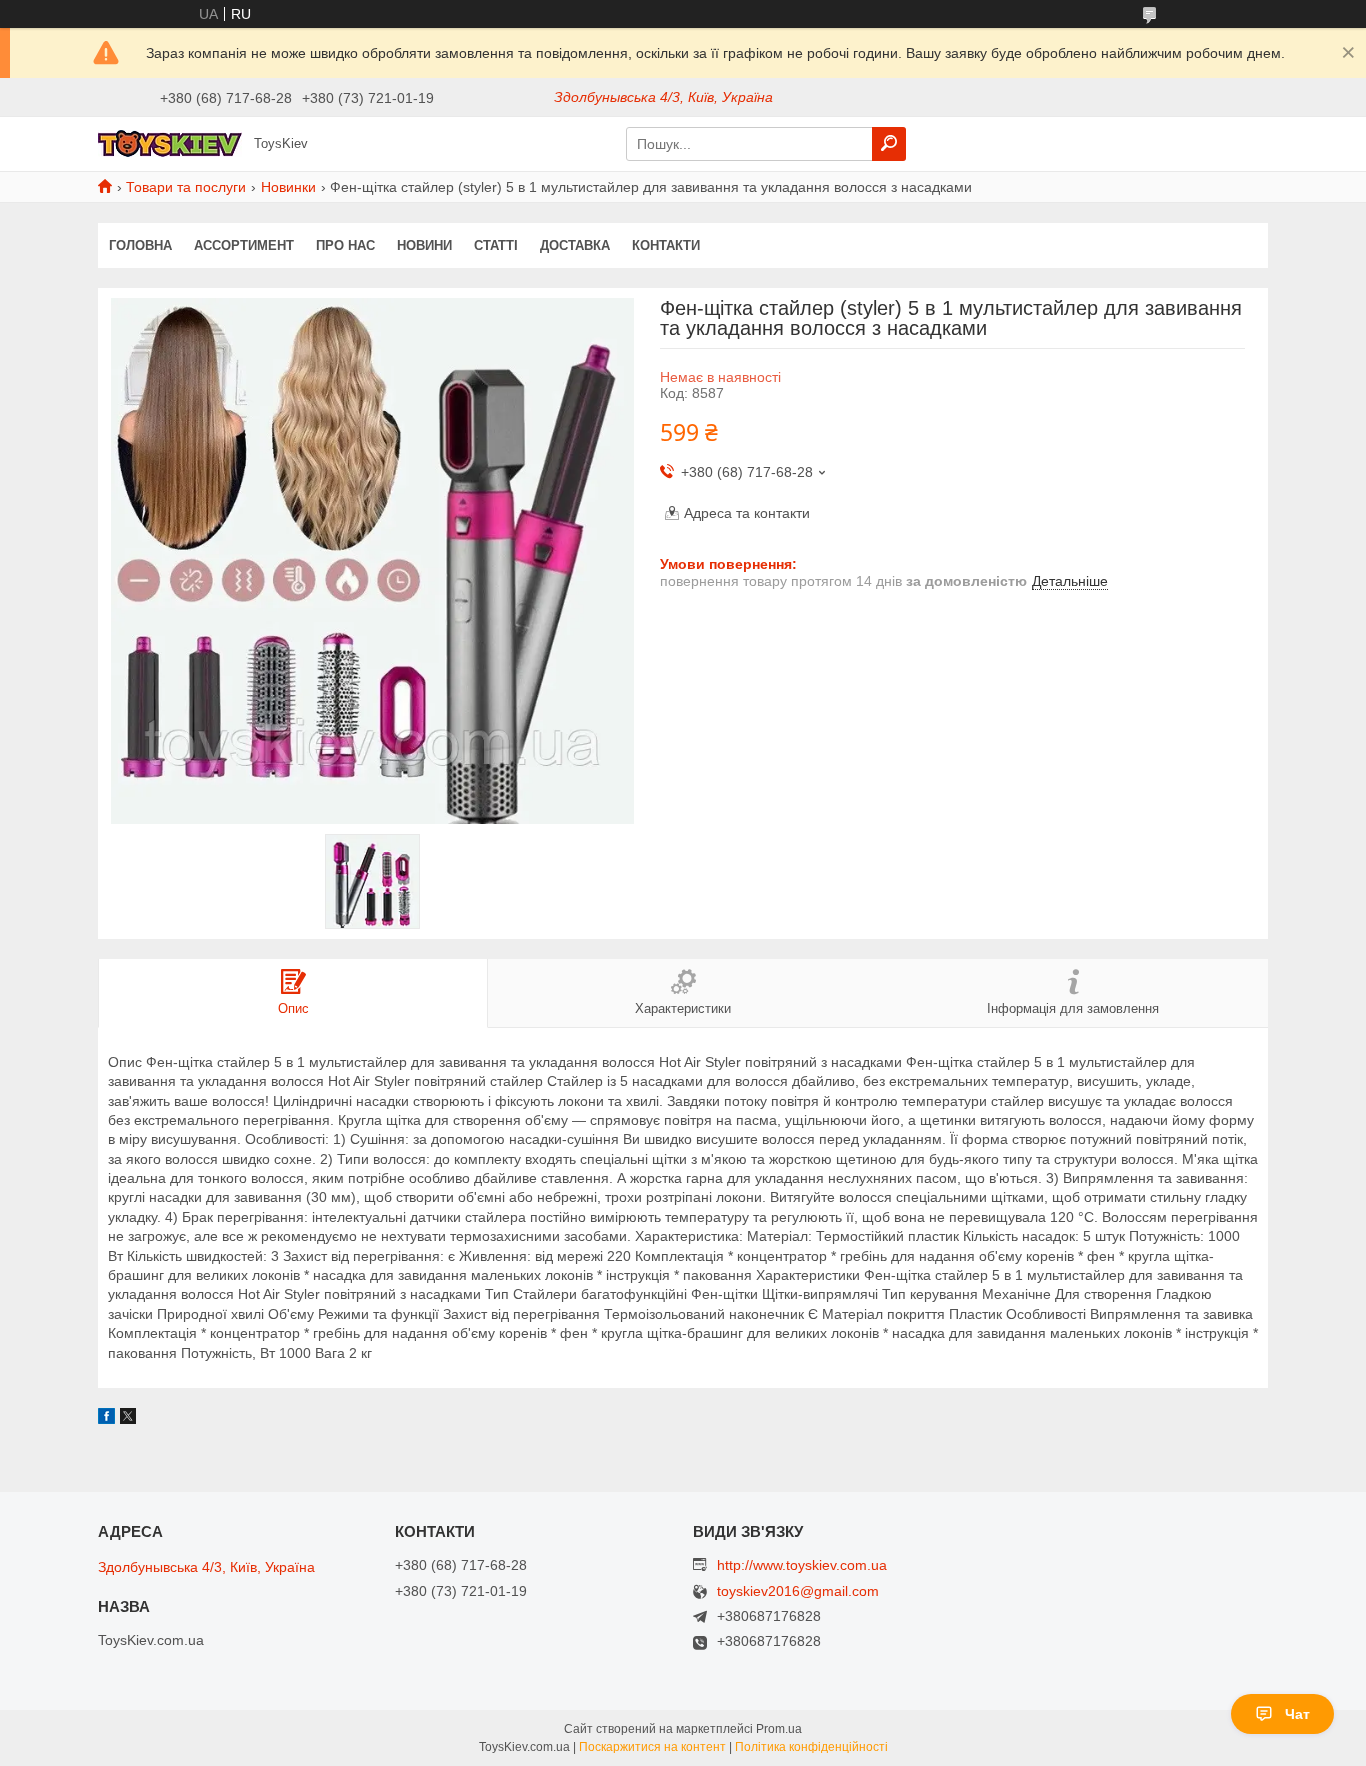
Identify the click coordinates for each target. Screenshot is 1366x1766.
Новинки (288, 187)
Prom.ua (779, 1729)
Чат (1297, 1714)
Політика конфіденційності (811, 1747)
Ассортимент (244, 245)
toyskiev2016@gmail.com (798, 1591)
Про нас (345, 245)
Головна (140, 245)
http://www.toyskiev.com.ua (802, 1565)
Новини (424, 245)
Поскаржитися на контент (652, 1747)
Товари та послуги (186, 187)
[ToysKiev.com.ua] (170, 143)
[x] (128, 1419)
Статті (496, 245)
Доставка (575, 245)
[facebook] (106, 1419)
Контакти (666, 245)
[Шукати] (889, 144)
